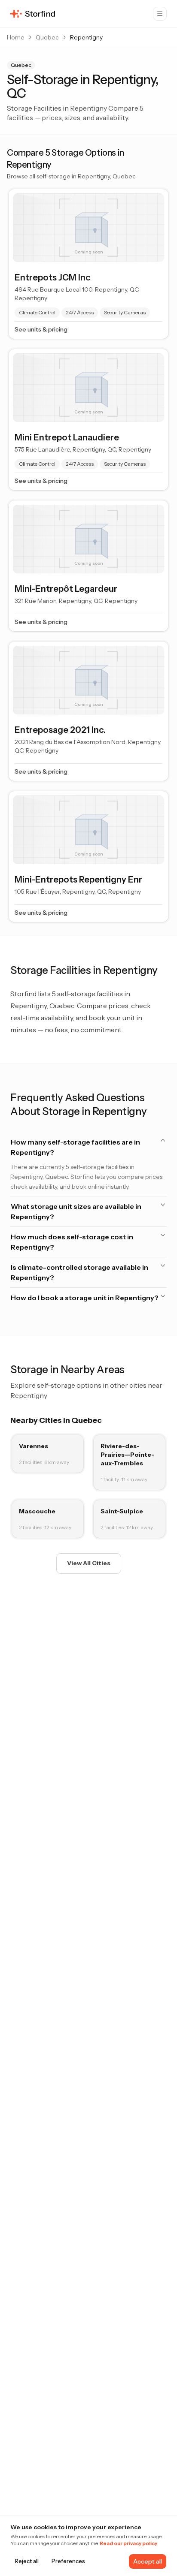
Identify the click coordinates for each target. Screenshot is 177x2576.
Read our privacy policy (128, 2543)
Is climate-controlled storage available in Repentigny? (79, 1272)
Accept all (148, 2561)
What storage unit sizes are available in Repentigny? (76, 1211)
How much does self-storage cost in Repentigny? (72, 1242)
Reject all (27, 2561)
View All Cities (89, 1563)
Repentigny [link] (86, 37)
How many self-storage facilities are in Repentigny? (75, 1147)
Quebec (47, 37)
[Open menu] (160, 14)
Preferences (68, 2561)
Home (16, 37)
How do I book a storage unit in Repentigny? (85, 1298)
